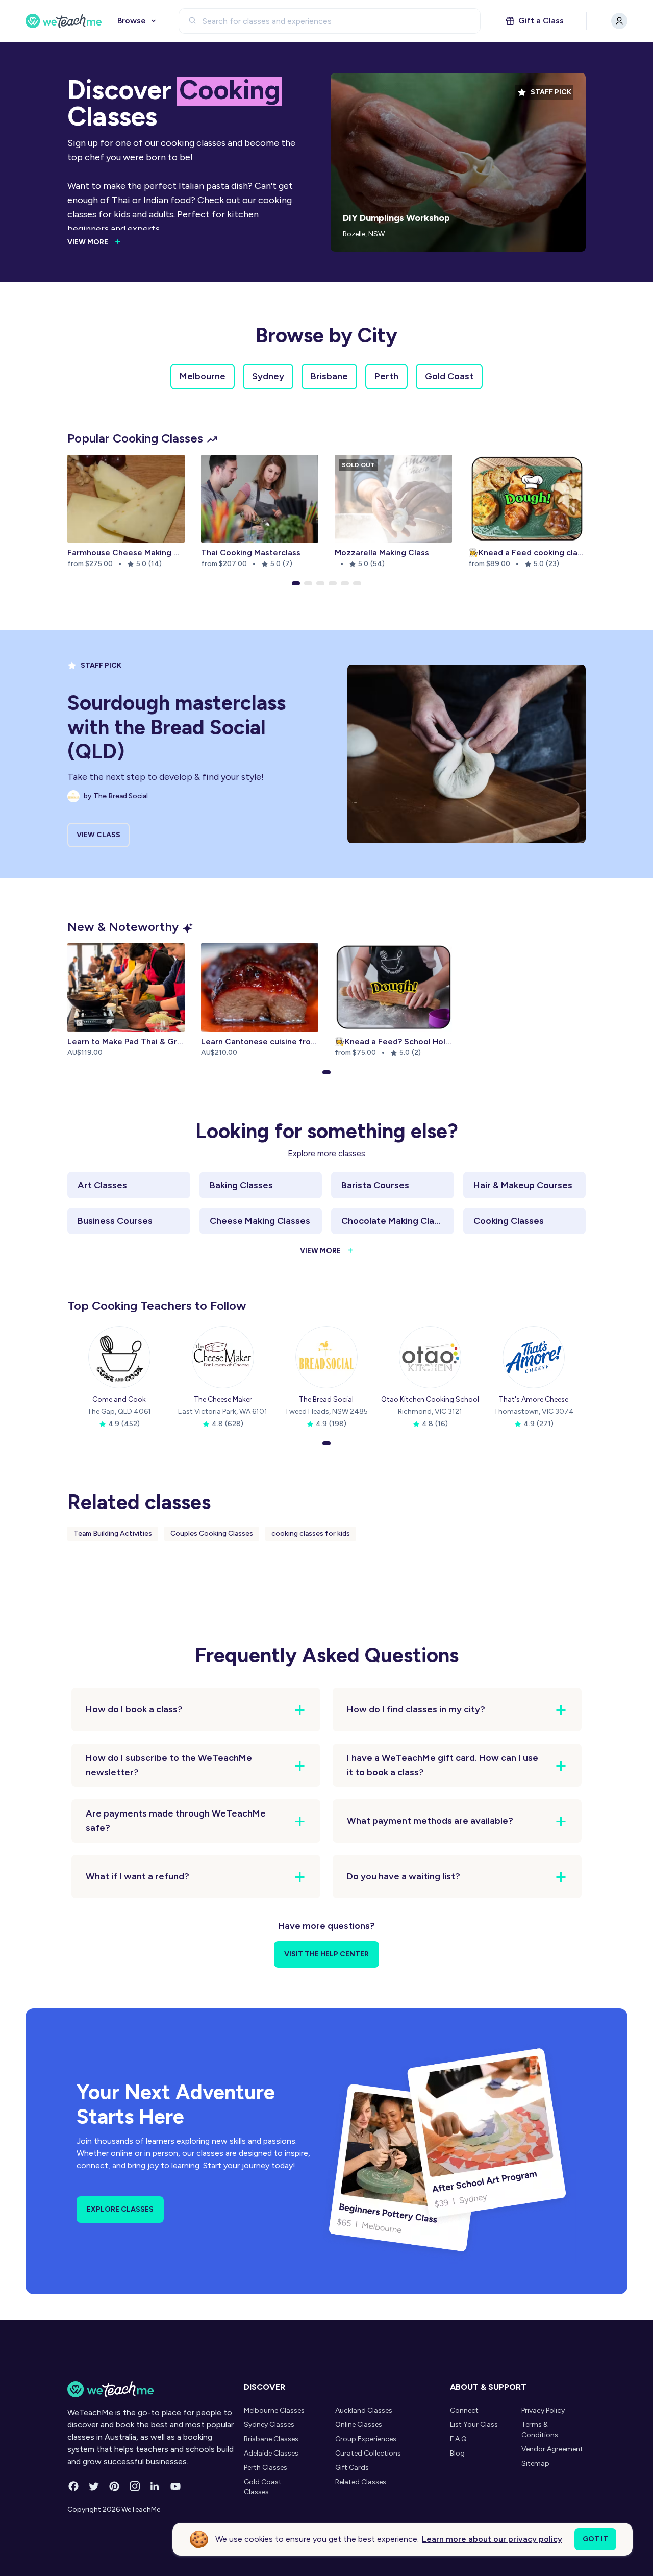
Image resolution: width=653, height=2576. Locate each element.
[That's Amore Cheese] (534, 1357)
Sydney (268, 376)
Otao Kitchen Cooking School (430, 1399)
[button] (296, 583)
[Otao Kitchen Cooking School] (430, 1357)
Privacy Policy (543, 2410)
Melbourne (203, 376)
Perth (386, 376)
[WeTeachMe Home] (153, 2389)
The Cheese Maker (223, 1399)
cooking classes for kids (311, 1534)
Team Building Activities (113, 1534)
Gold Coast (449, 376)
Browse (132, 21)
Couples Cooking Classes (212, 1534)
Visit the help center (326, 1954)
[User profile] (619, 21)
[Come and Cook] (119, 1357)
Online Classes (359, 2425)
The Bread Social (326, 1399)
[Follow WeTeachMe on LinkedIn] (155, 2486)
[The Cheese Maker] (223, 1357)
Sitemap (535, 2463)
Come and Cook (119, 1399)
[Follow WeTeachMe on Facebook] (73, 2486)
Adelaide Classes (271, 2453)
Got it (595, 2539)
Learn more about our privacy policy (492, 2539)
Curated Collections (368, 2453)
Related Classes (361, 2482)
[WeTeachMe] (64, 21)
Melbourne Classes (274, 2410)
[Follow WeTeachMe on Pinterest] (114, 2486)
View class (98, 835)
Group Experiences (366, 2439)
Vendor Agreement (552, 2449)
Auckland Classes (364, 2410)
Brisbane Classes (271, 2439)
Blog (457, 2453)
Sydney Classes (269, 2425)
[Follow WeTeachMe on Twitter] (94, 2486)
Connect (464, 2410)
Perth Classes (266, 2468)
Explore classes (120, 2209)
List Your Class (474, 2425)
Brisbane (329, 376)
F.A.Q (458, 2439)
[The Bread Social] (326, 1357)
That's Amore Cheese (534, 1399)
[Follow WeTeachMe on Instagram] (135, 2486)
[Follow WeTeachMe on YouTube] (175, 2486)
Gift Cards (352, 2468)
